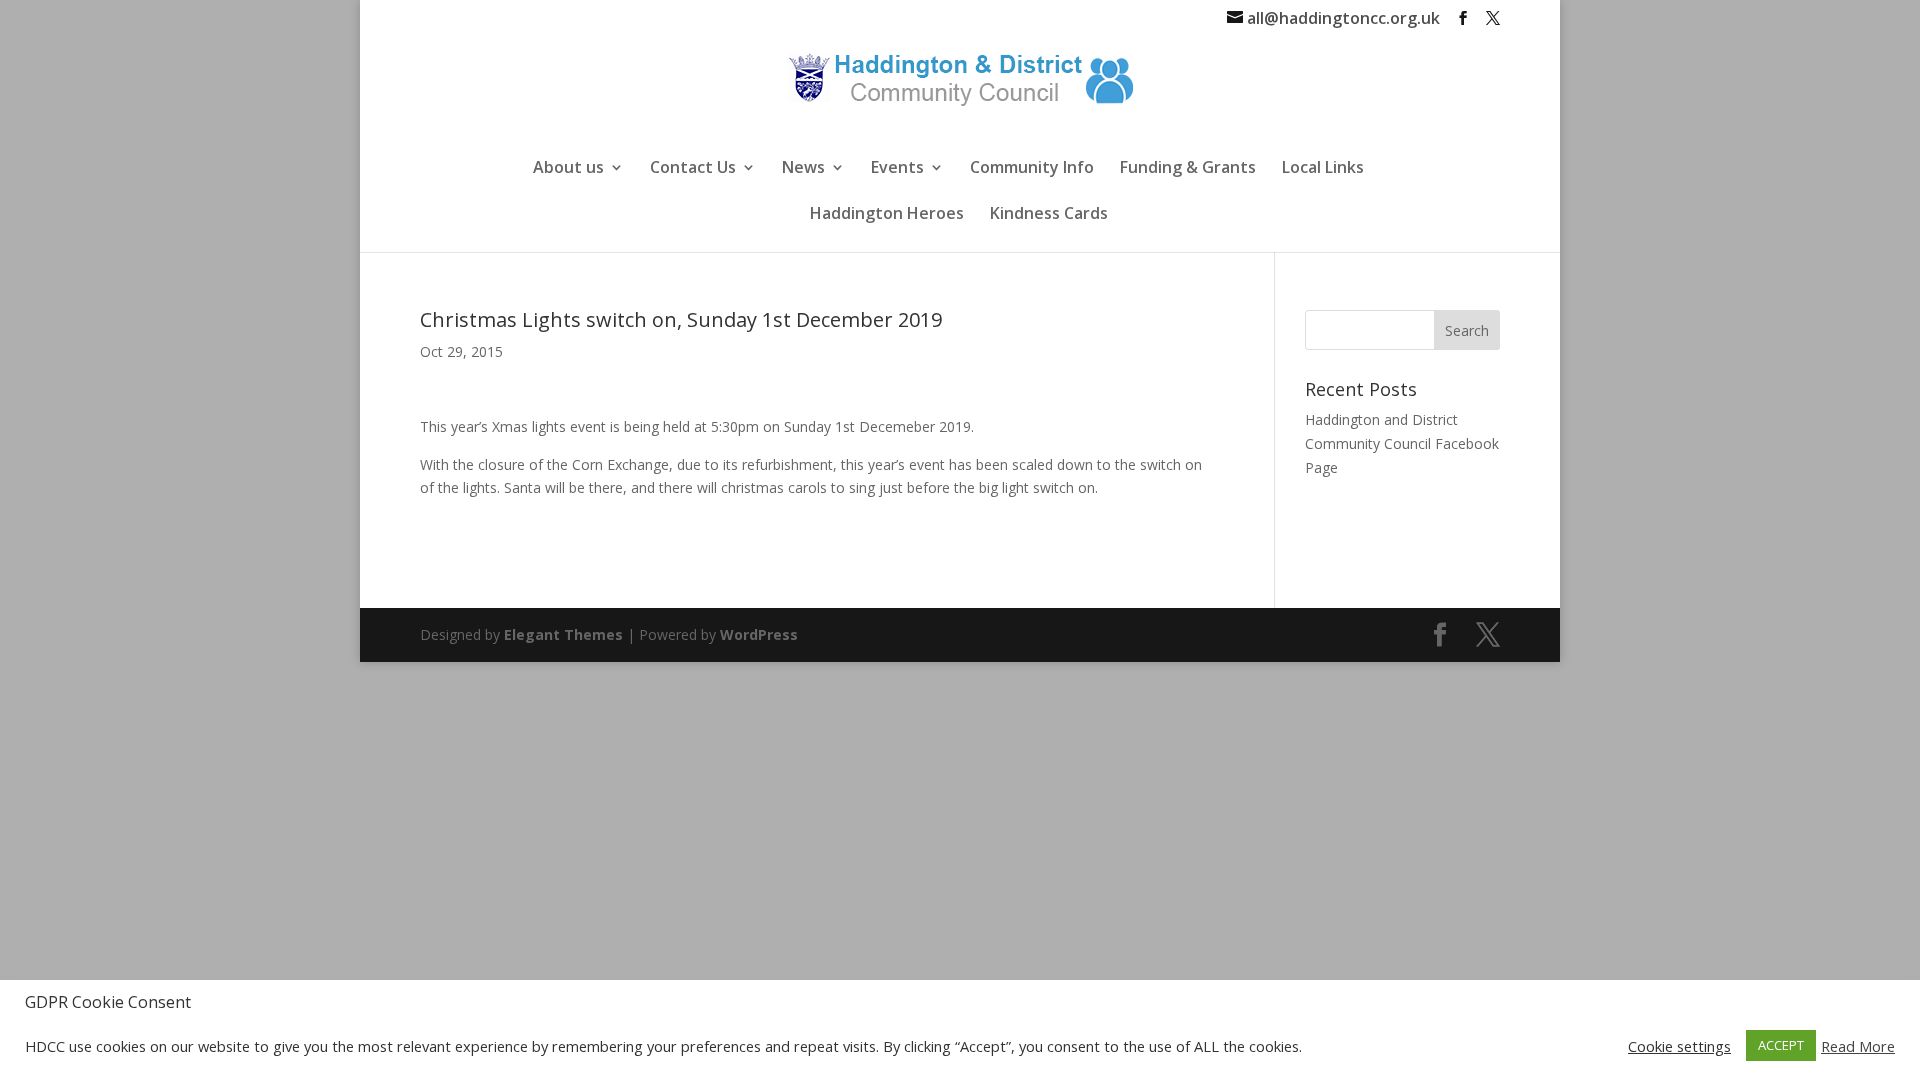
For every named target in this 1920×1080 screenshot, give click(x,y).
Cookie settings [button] (1679, 1046)
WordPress (759, 634)
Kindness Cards (1049, 215)
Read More (1858, 1046)
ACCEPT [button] (1781, 1045)
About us (568, 169)
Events (897, 169)
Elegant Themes (563, 634)
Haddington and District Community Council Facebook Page (1402, 443)
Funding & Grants (1188, 169)
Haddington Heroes (887, 215)
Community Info (1032, 169)
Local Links (1323, 169)
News (803, 169)
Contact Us (693, 169)
